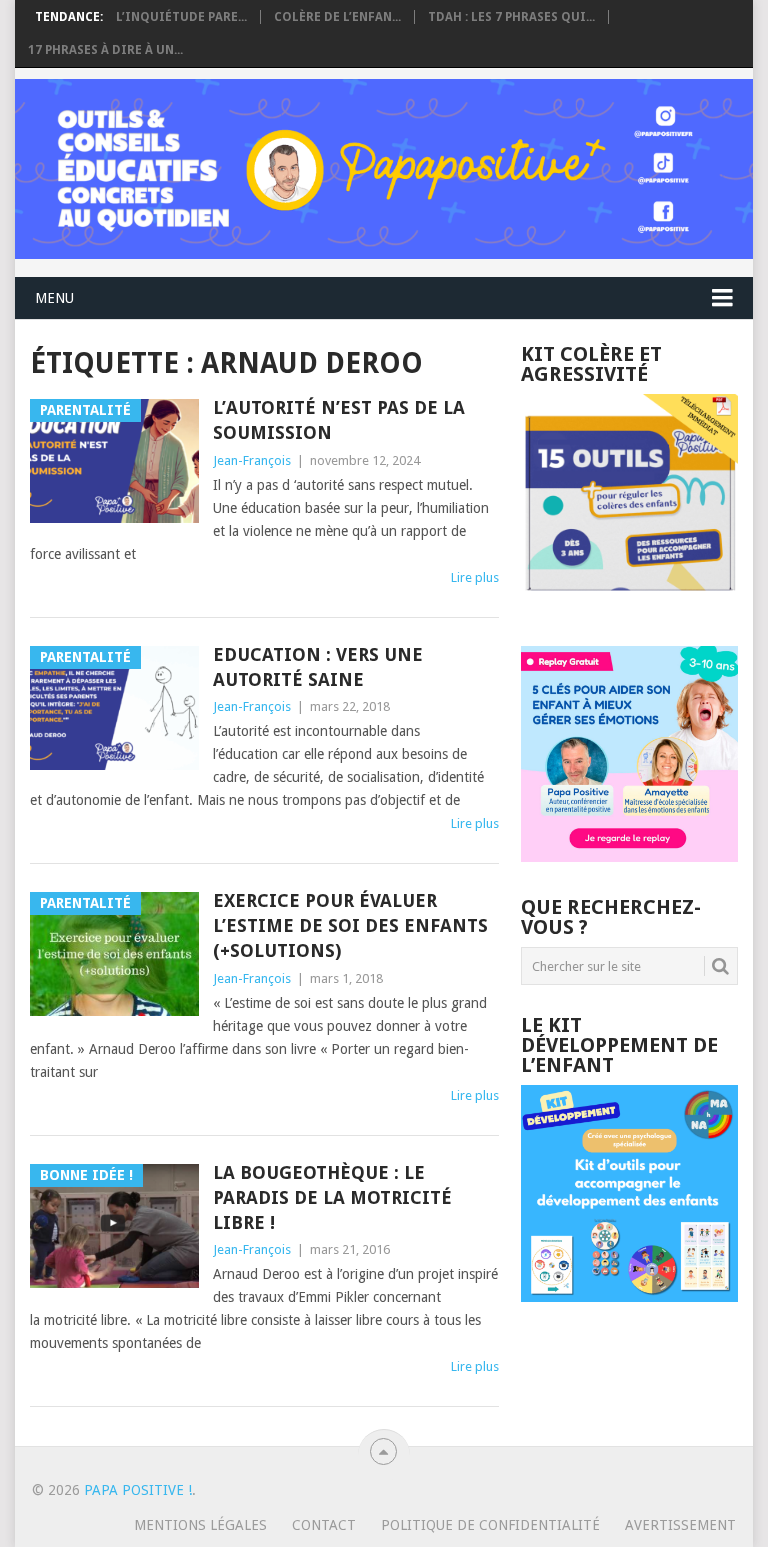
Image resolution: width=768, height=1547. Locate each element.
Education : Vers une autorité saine (318, 667)
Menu (54, 298)
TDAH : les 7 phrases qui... (511, 17)
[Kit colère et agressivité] (629, 606)
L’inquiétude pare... (181, 17)
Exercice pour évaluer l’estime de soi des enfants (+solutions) (350, 925)
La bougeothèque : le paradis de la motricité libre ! (332, 1197)
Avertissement (680, 1525)
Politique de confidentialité (490, 1525)
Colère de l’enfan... (337, 17)
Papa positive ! (138, 1490)
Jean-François (252, 460)
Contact (324, 1525)
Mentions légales (200, 1525)
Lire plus (475, 577)
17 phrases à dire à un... (105, 50)
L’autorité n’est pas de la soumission (339, 420)
